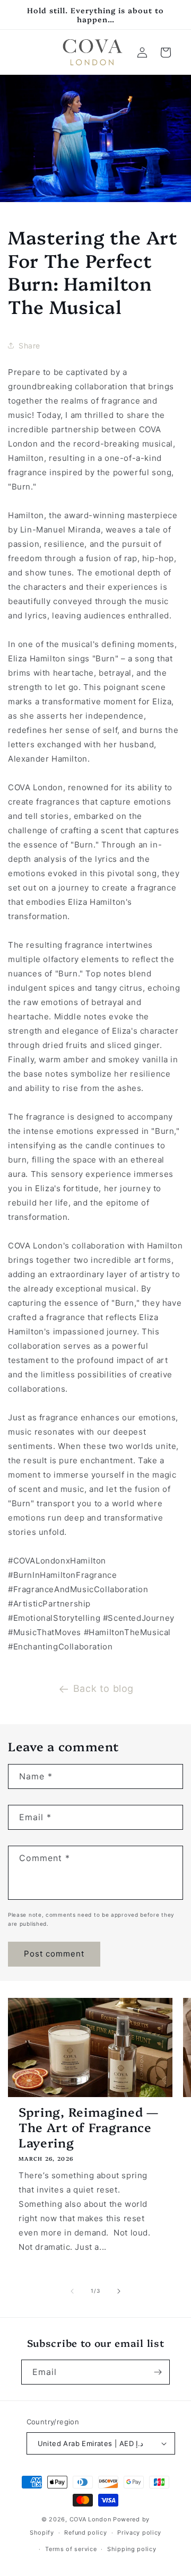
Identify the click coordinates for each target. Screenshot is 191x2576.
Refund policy (85, 2533)
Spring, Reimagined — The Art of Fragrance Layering (89, 2127)
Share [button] (29, 346)
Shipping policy (132, 2549)
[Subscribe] (158, 2372)
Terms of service (71, 2549)
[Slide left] (72, 2291)
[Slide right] (119, 2291)
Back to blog (103, 1688)
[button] (166, 53)
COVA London (90, 2519)
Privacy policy (139, 2533)
